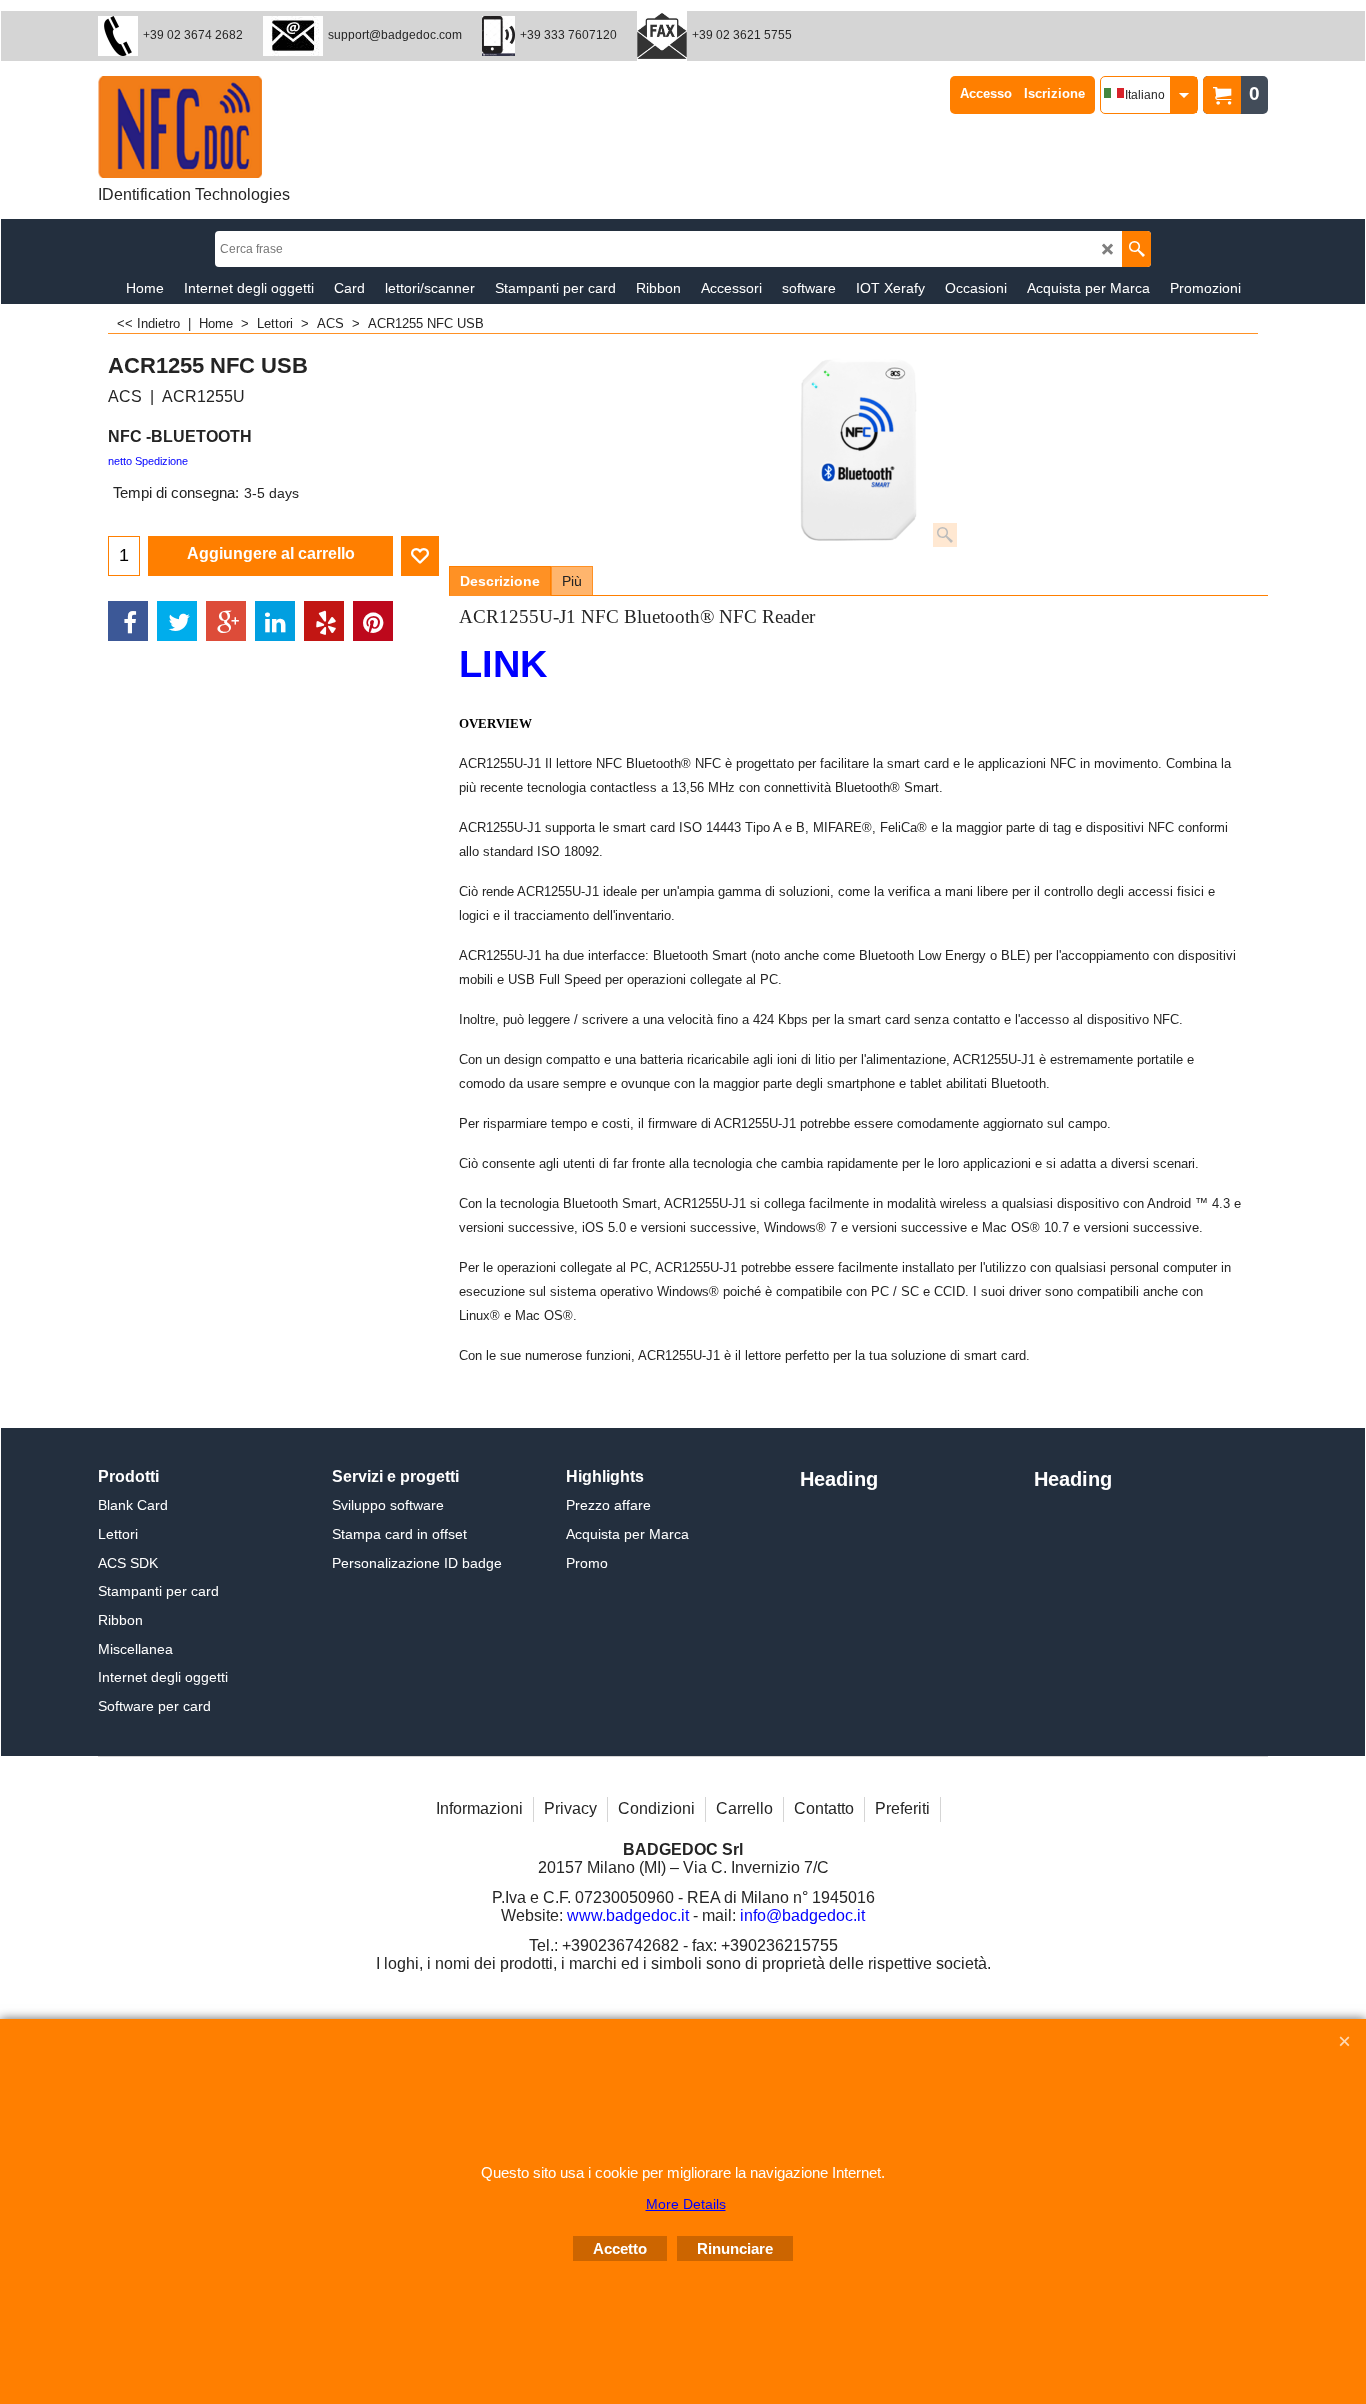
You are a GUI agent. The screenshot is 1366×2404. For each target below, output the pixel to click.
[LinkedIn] (275, 621)
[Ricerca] (1136, 249)
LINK (503, 664)
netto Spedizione (148, 461)
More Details (686, 2204)
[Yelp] (324, 621)
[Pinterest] (373, 621)
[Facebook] (128, 621)
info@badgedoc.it (802, 1915)
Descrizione (500, 581)
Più (572, 581)
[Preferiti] (420, 556)
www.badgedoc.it (628, 1915)
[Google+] (226, 621)
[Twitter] (177, 621)
